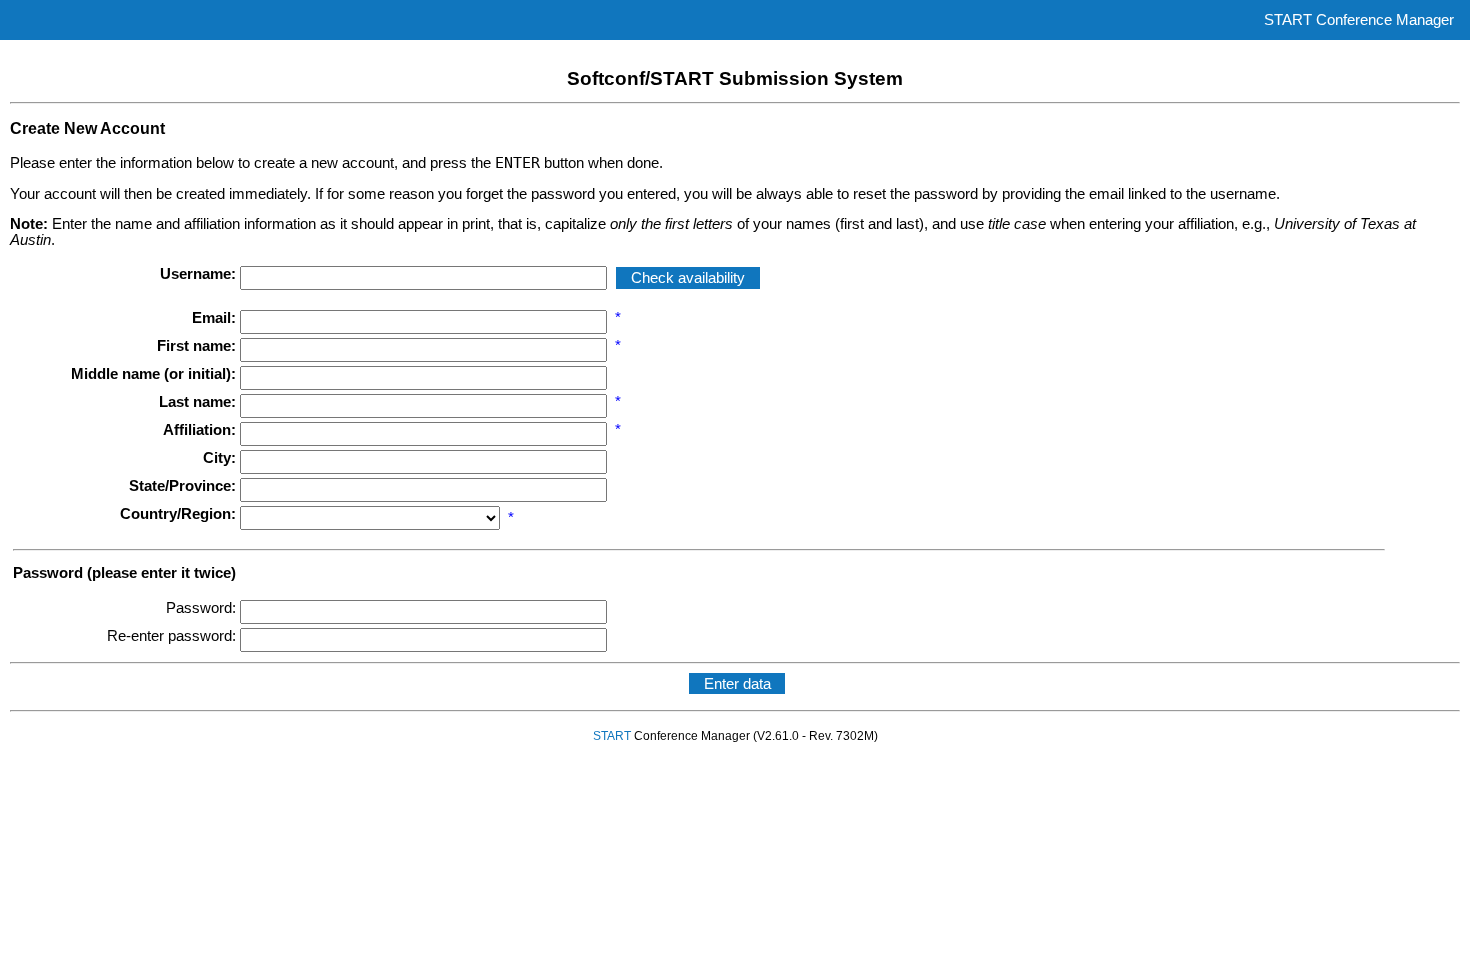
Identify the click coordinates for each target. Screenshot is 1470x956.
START (612, 736)
